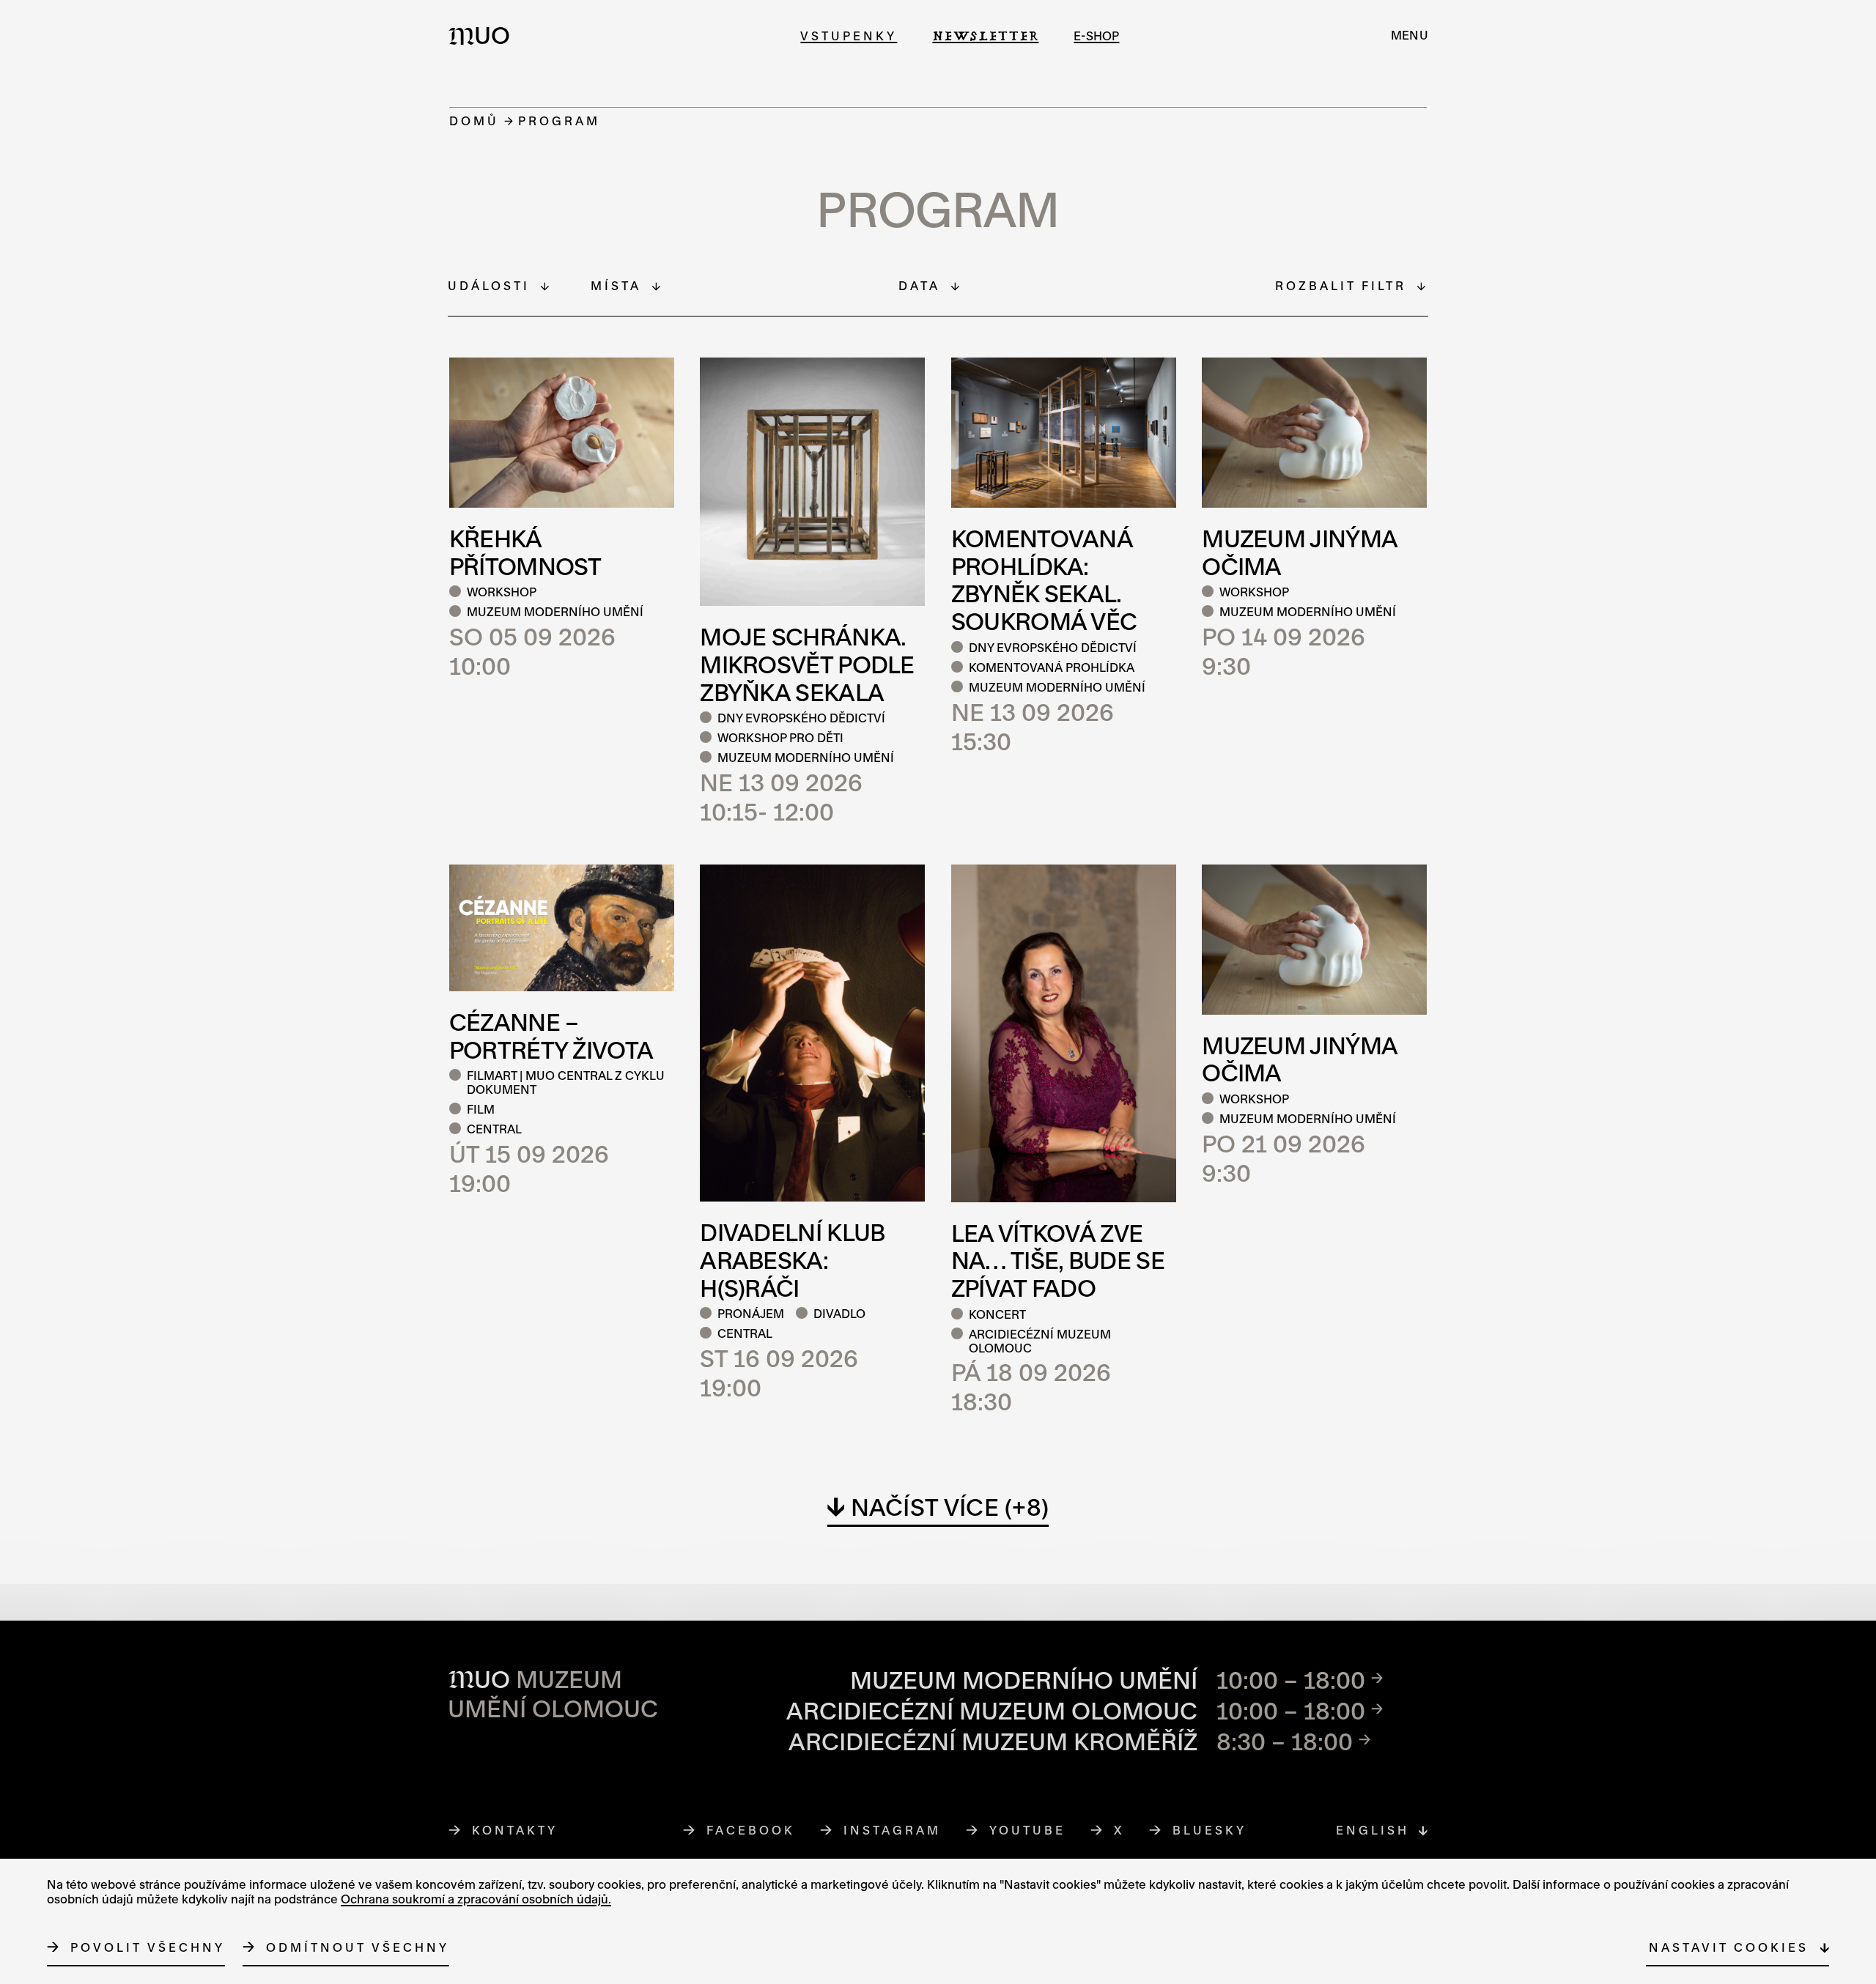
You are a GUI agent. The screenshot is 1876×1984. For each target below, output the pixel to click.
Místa (616, 285)
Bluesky (1210, 1830)
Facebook (751, 1830)
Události (489, 285)
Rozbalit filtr (1341, 285)
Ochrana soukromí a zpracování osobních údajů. (476, 1899)
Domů (474, 121)
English (1373, 1830)
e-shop (1096, 36)
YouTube (1028, 1830)
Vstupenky (849, 36)
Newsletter (985, 36)
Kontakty (515, 1830)
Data (919, 285)
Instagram (893, 1830)
